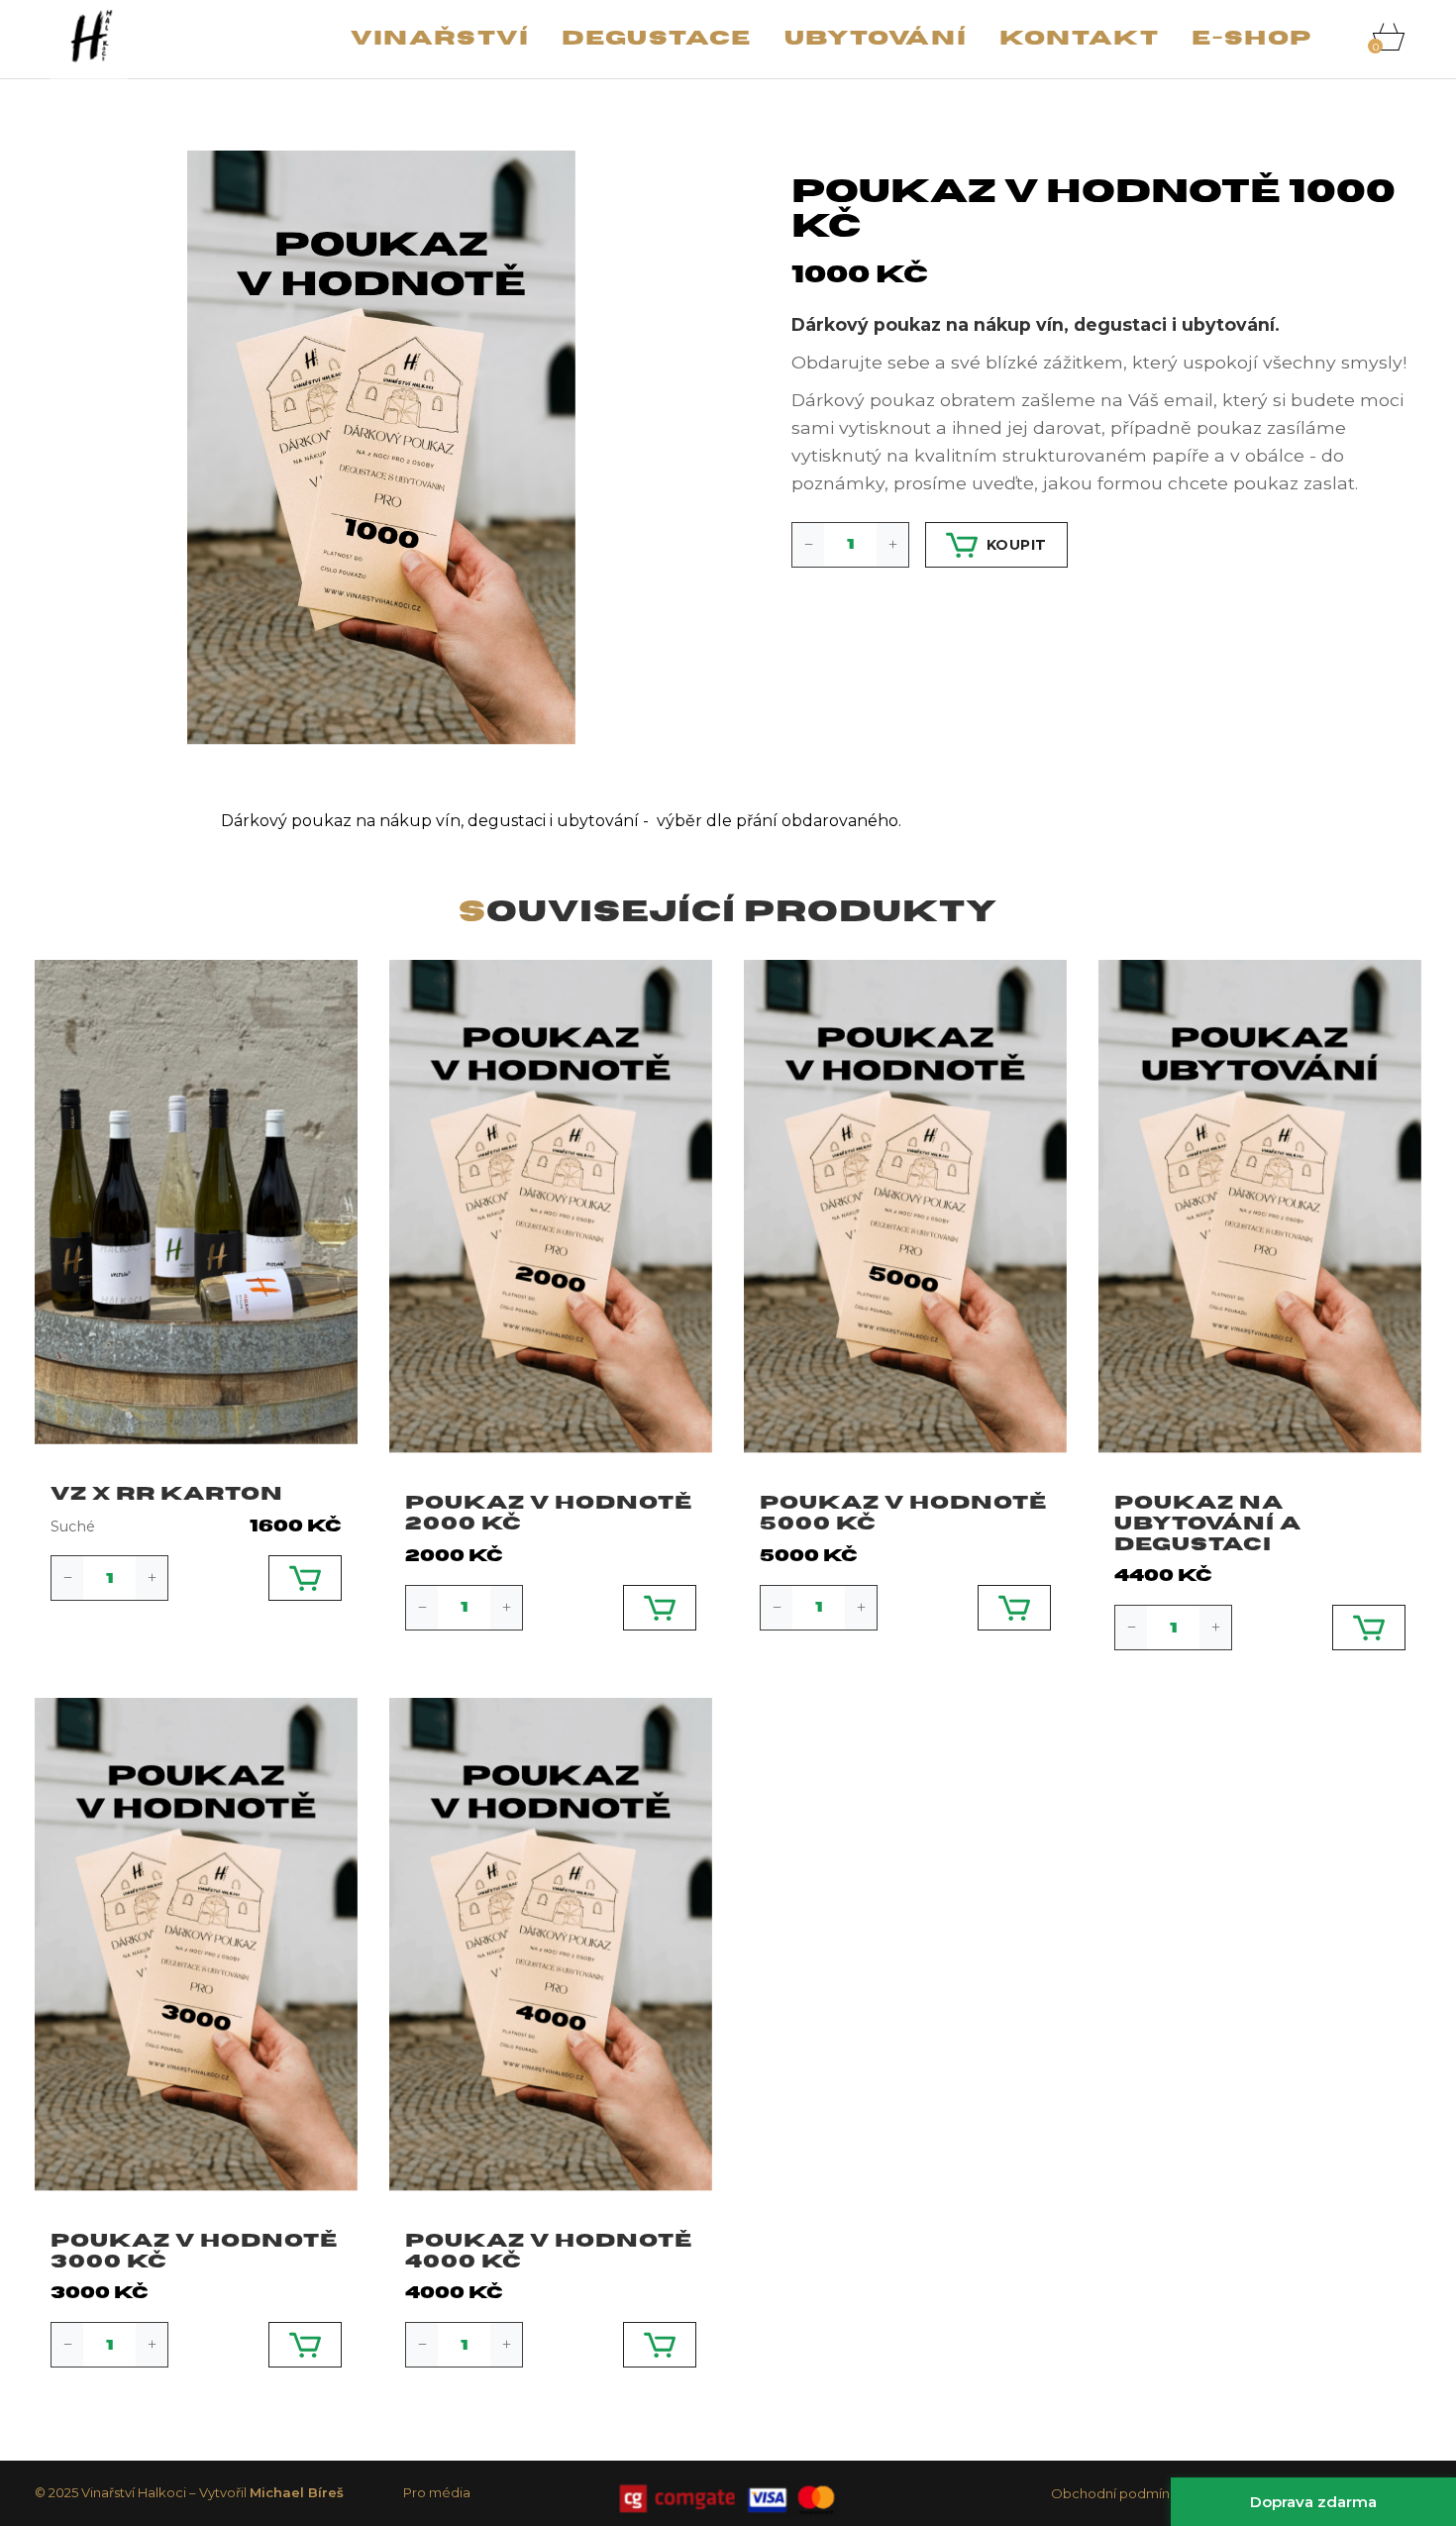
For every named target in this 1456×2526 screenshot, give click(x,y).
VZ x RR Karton (167, 1494)
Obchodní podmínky (1118, 2493)
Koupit (1017, 545)
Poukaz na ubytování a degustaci (1208, 1524)
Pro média (437, 2492)
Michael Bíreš (297, 2492)
